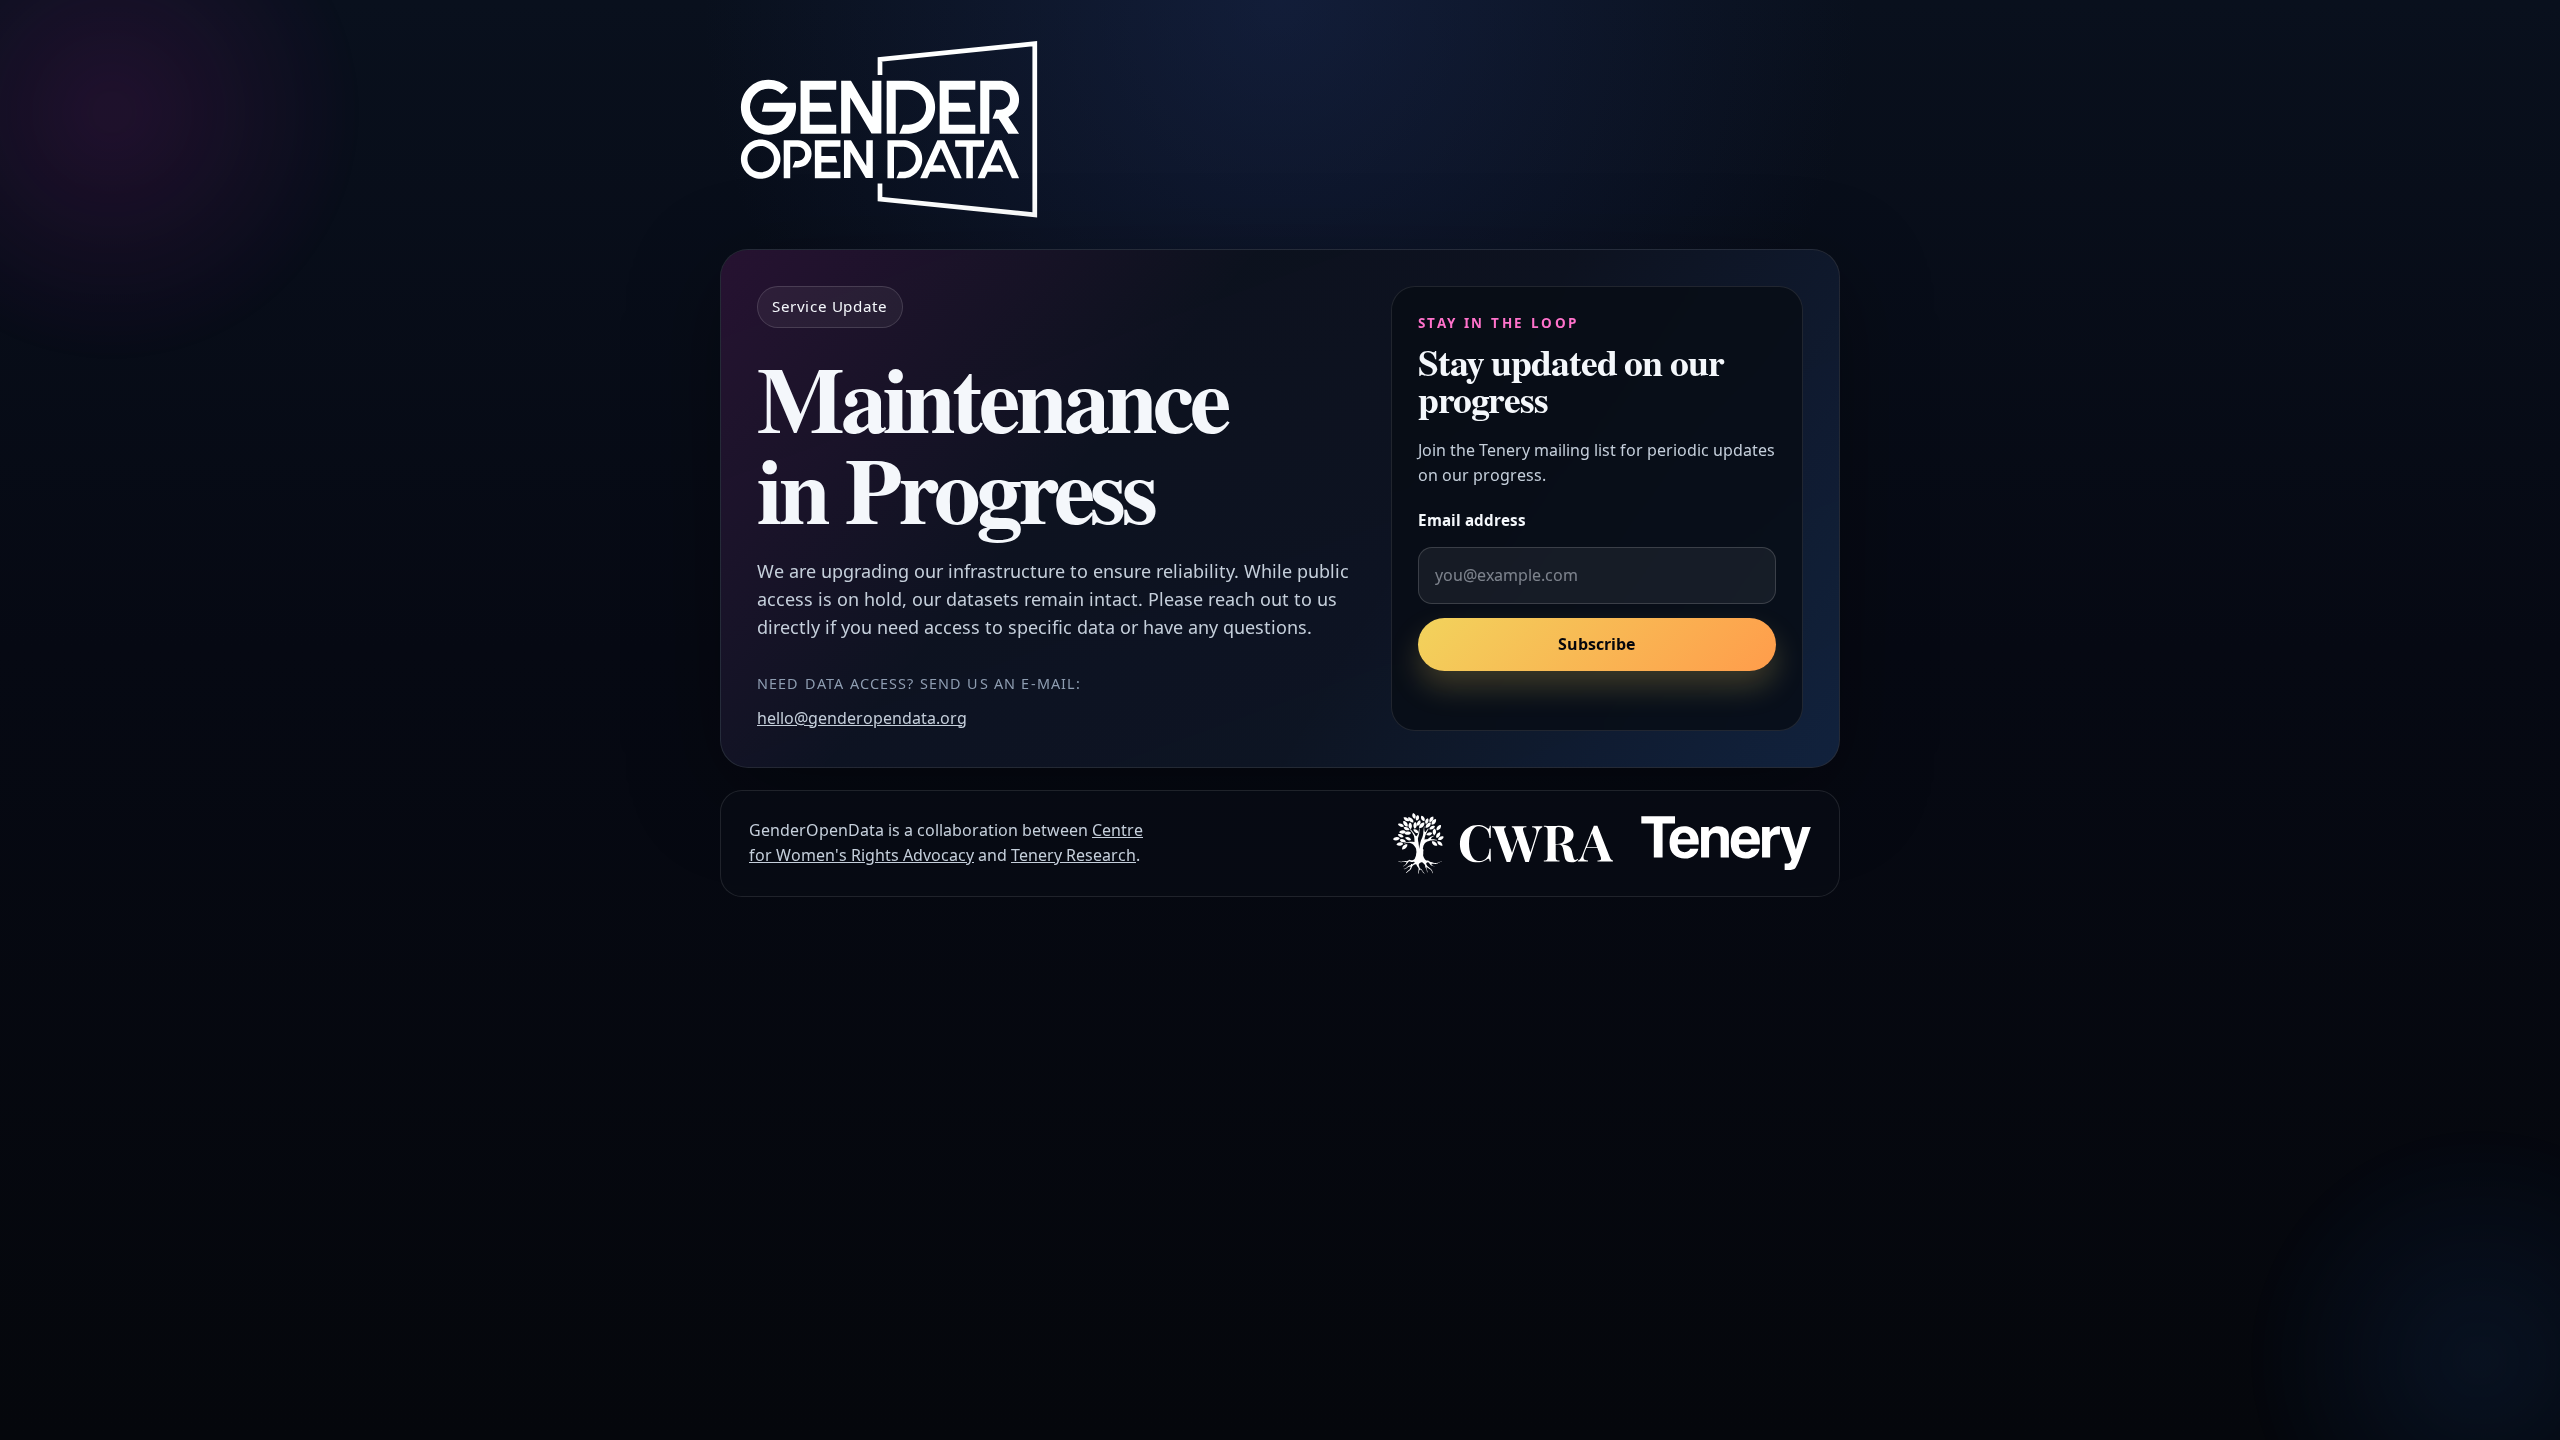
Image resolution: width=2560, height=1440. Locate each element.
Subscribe (1596, 644)
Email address (1472, 520)
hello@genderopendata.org (862, 718)
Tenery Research (1073, 855)
